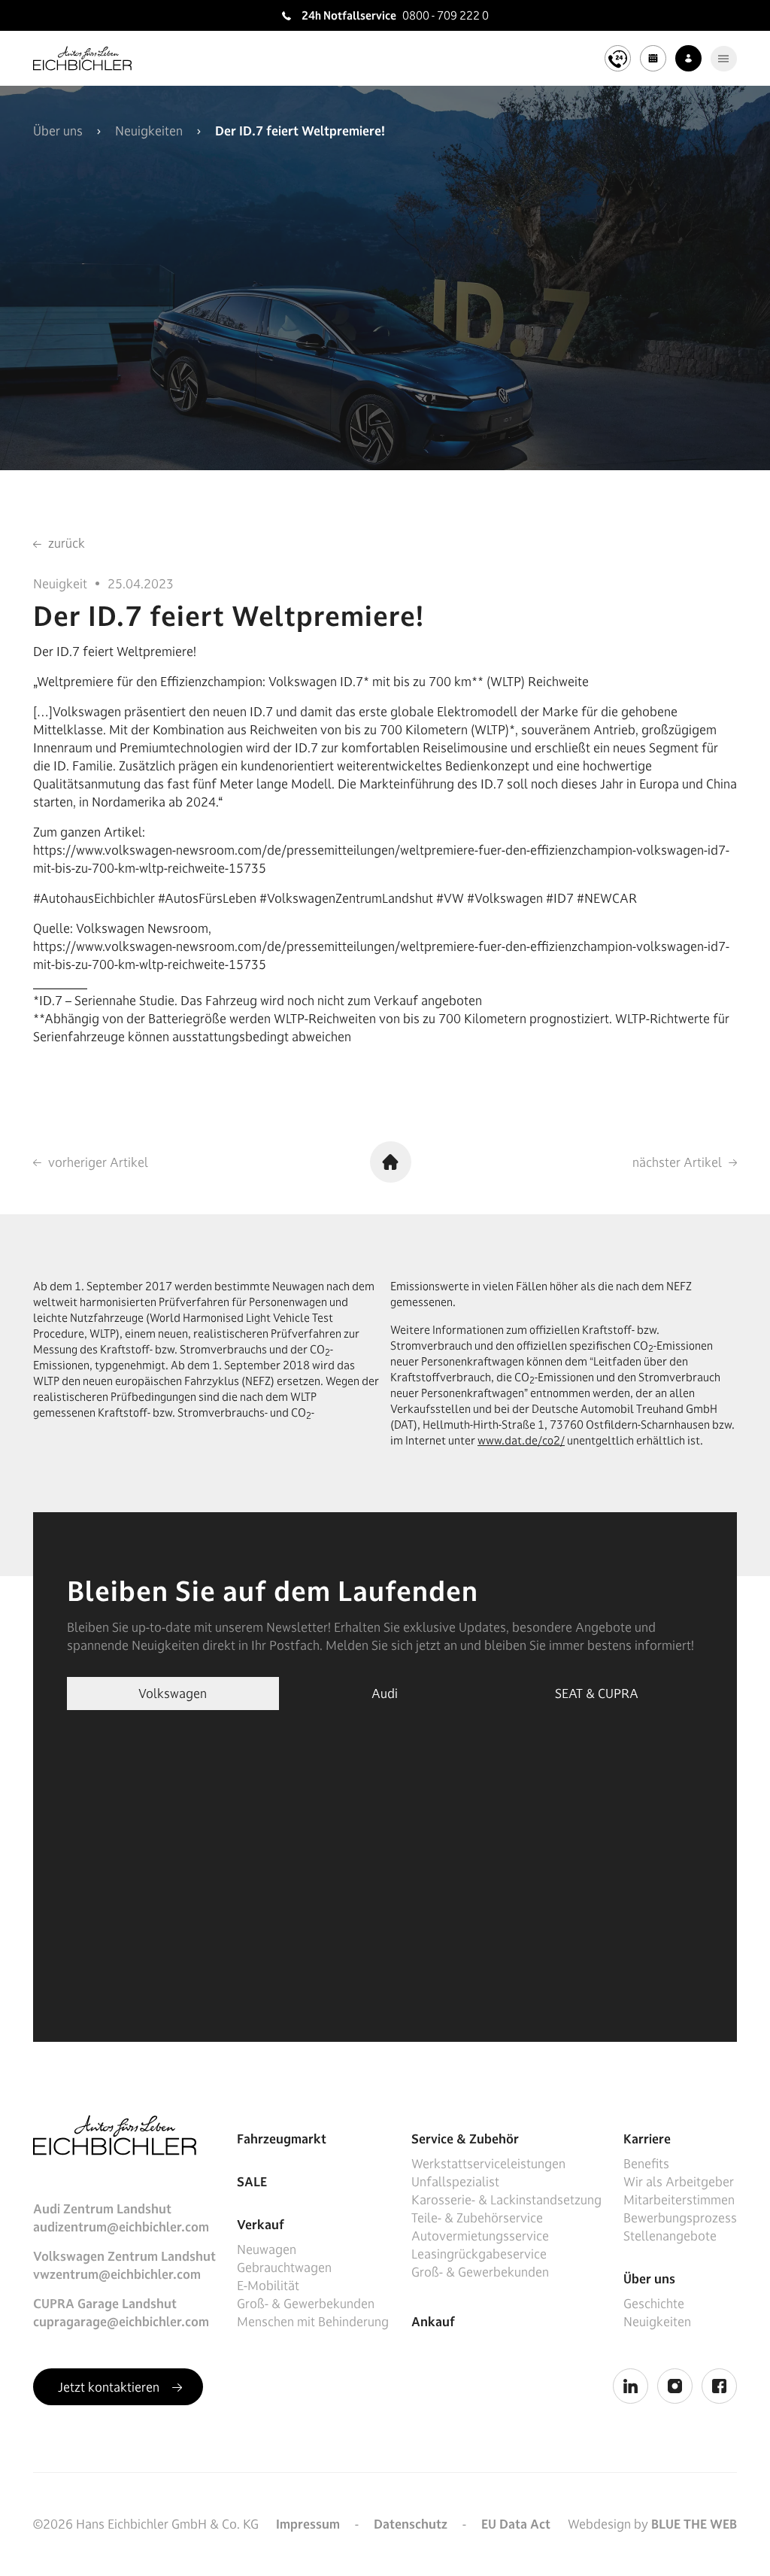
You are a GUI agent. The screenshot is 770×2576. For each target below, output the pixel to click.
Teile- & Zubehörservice (477, 2218)
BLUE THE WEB (694, 2524)
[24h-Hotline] (618, 58)
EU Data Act (516, 2524)
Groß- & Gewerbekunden (306, 2304)
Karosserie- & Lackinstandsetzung (506, 2200)
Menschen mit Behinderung (313, 2322)
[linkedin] (631, 2386)
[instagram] (675, 2386)
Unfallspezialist (455, 2182)
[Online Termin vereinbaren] (653, 58)
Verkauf (261, 2225)
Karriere (647, 2139)
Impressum (308, 2524)
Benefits (646, 2164)
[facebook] (719, 2386)
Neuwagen (267, 2249)
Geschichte (654, 2304)
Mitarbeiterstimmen (679, 2200)
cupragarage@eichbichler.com (121, 2322)
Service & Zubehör (465, 2139)
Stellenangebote (670, 2236)
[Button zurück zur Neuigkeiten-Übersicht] (391, 1162)
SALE (252, 2182)
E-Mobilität (268, 2286)
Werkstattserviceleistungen (488, 2164)
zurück (65, 543)
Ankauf (433, 2322)
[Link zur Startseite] (82, 58)
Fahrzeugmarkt (282, 2139)
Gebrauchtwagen (284, 2268)
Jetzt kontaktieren (110, 2387)
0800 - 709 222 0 (446, 15)
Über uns (58, 131)
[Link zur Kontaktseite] (688, 58)
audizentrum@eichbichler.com (121, 2227)
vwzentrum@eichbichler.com (117, 2274)
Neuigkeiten (149, 131)
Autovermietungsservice (480, 2236)
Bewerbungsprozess (680, 2218)
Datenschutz (411, 2524)
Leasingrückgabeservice (479, 2254)
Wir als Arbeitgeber (679, 2182)
